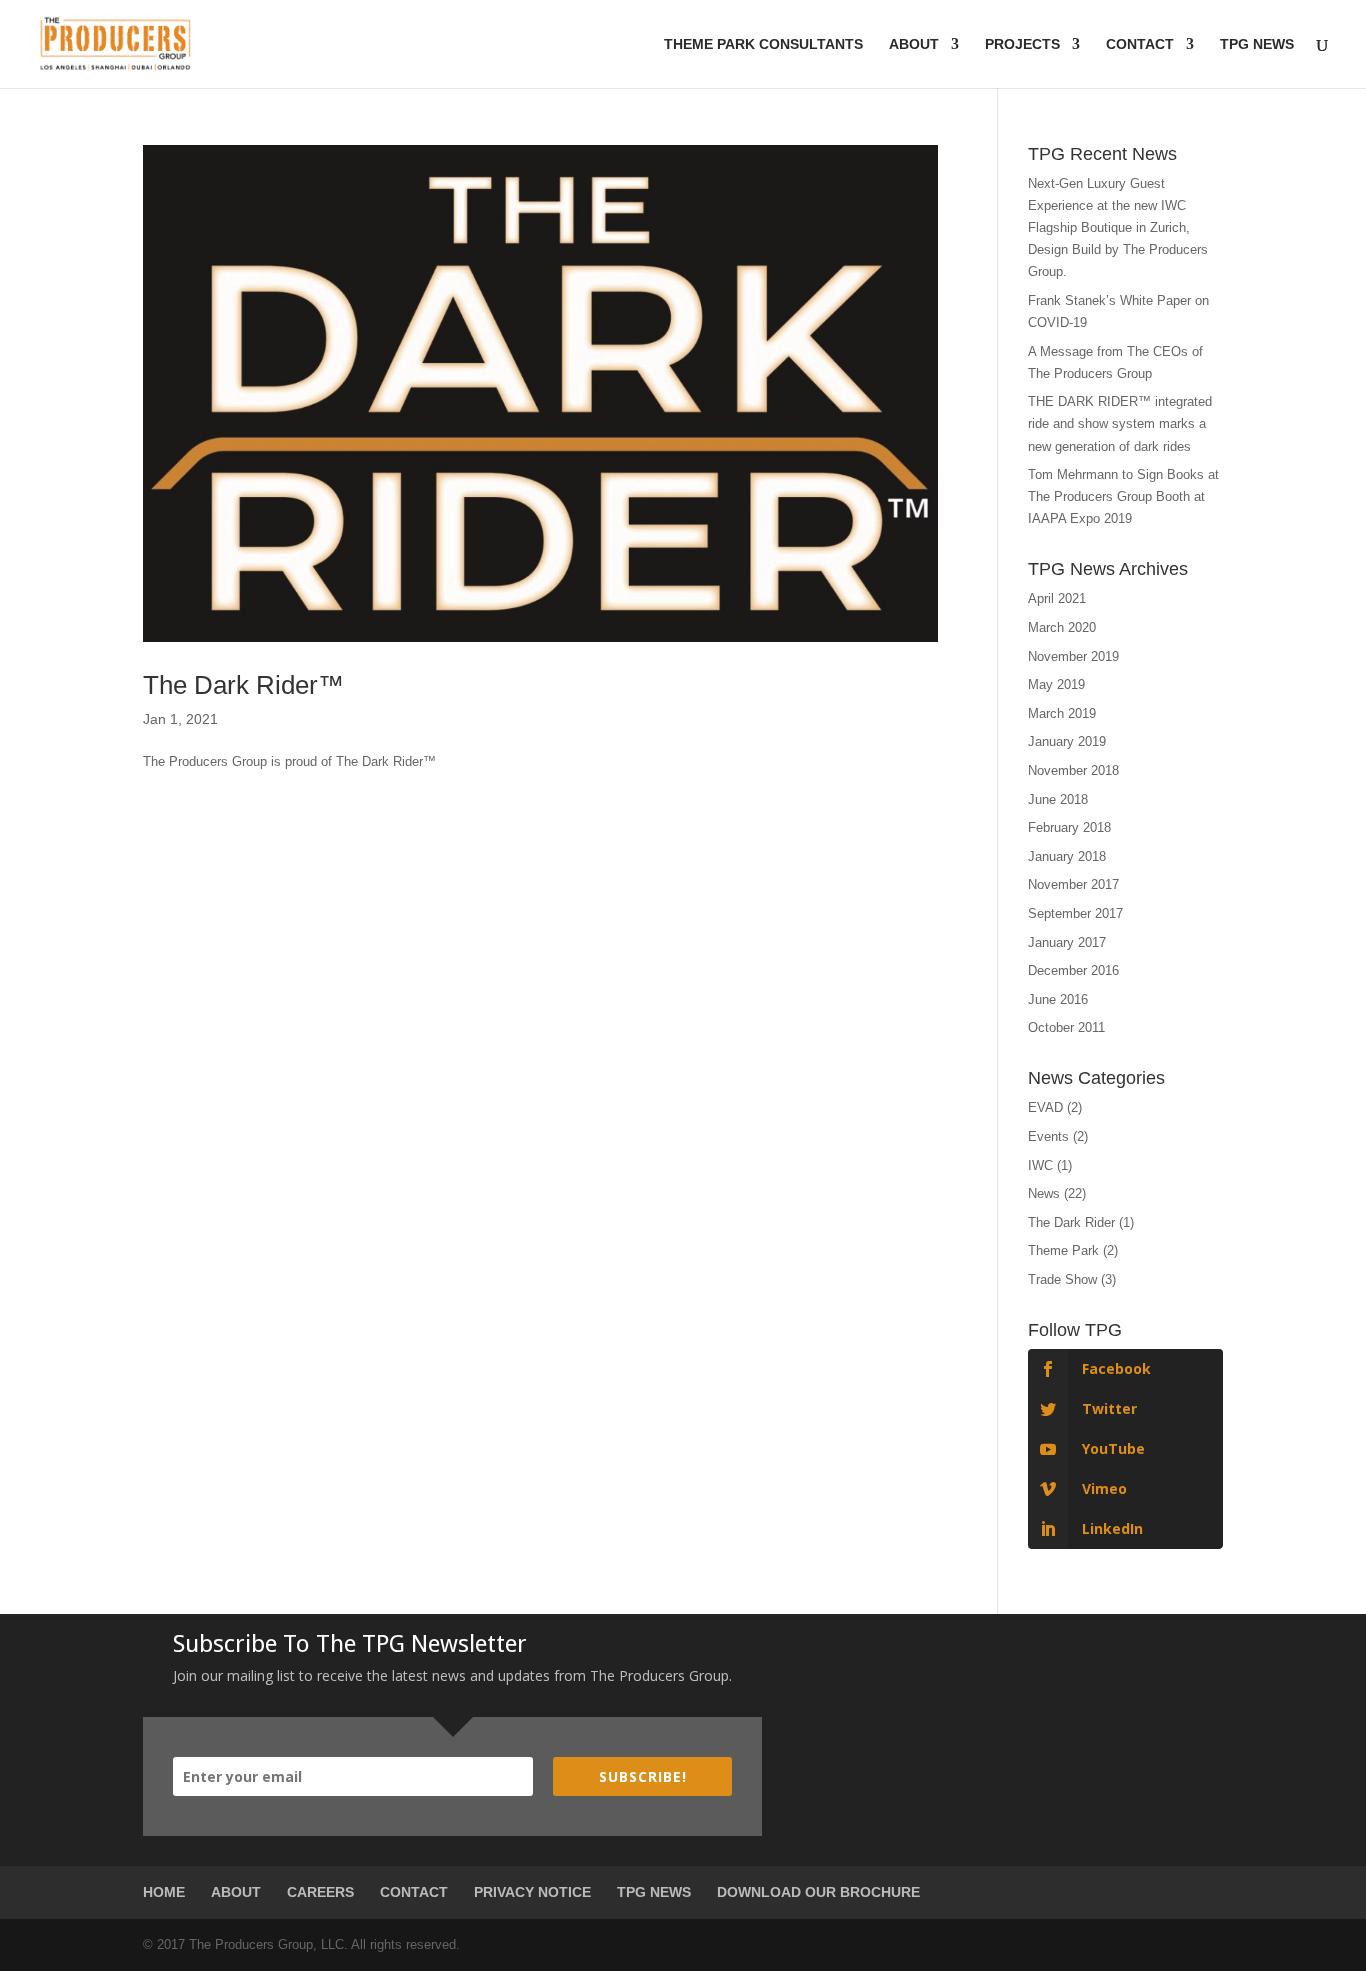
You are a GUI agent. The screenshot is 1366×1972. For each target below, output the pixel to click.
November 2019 (1073, 656)
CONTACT (414, 1892)
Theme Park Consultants (763, 44)
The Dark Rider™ (243, 685)
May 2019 (1056, 684)
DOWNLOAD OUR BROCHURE (818, 1892)
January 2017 (1067, 942)
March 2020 (1062, 627)
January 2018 (1067, 856)
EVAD (1045, 1107)
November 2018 (1073, 770)
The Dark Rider (1071, 1222)
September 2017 (1075, 913)
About (914, 44)
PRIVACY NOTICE (532, 1892)
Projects (1022, 44)
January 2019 (1067, 741)
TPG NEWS (654, 1892)
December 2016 (1073, 970)
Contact (1140, 44)
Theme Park (1063, 1250)
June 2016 (1058, 999)
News (1044, 1193)
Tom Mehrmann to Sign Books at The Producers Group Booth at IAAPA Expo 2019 (1123, 496)
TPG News (1257, 44)
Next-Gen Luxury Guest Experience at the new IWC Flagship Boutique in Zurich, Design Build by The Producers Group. (1118, 227)
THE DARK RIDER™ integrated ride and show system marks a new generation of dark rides (1120, 423)
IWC (1040, 1165)
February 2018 (1069, 827)
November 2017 (1073, 884)
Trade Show (1062, 1279)
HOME (164, 1892)
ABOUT (236, 1892)
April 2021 (1057, 598)
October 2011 (1066, 1027)
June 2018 (1058, 799)
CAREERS (320, 1892)
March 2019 (1062, 713)
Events (1048, 1136)
